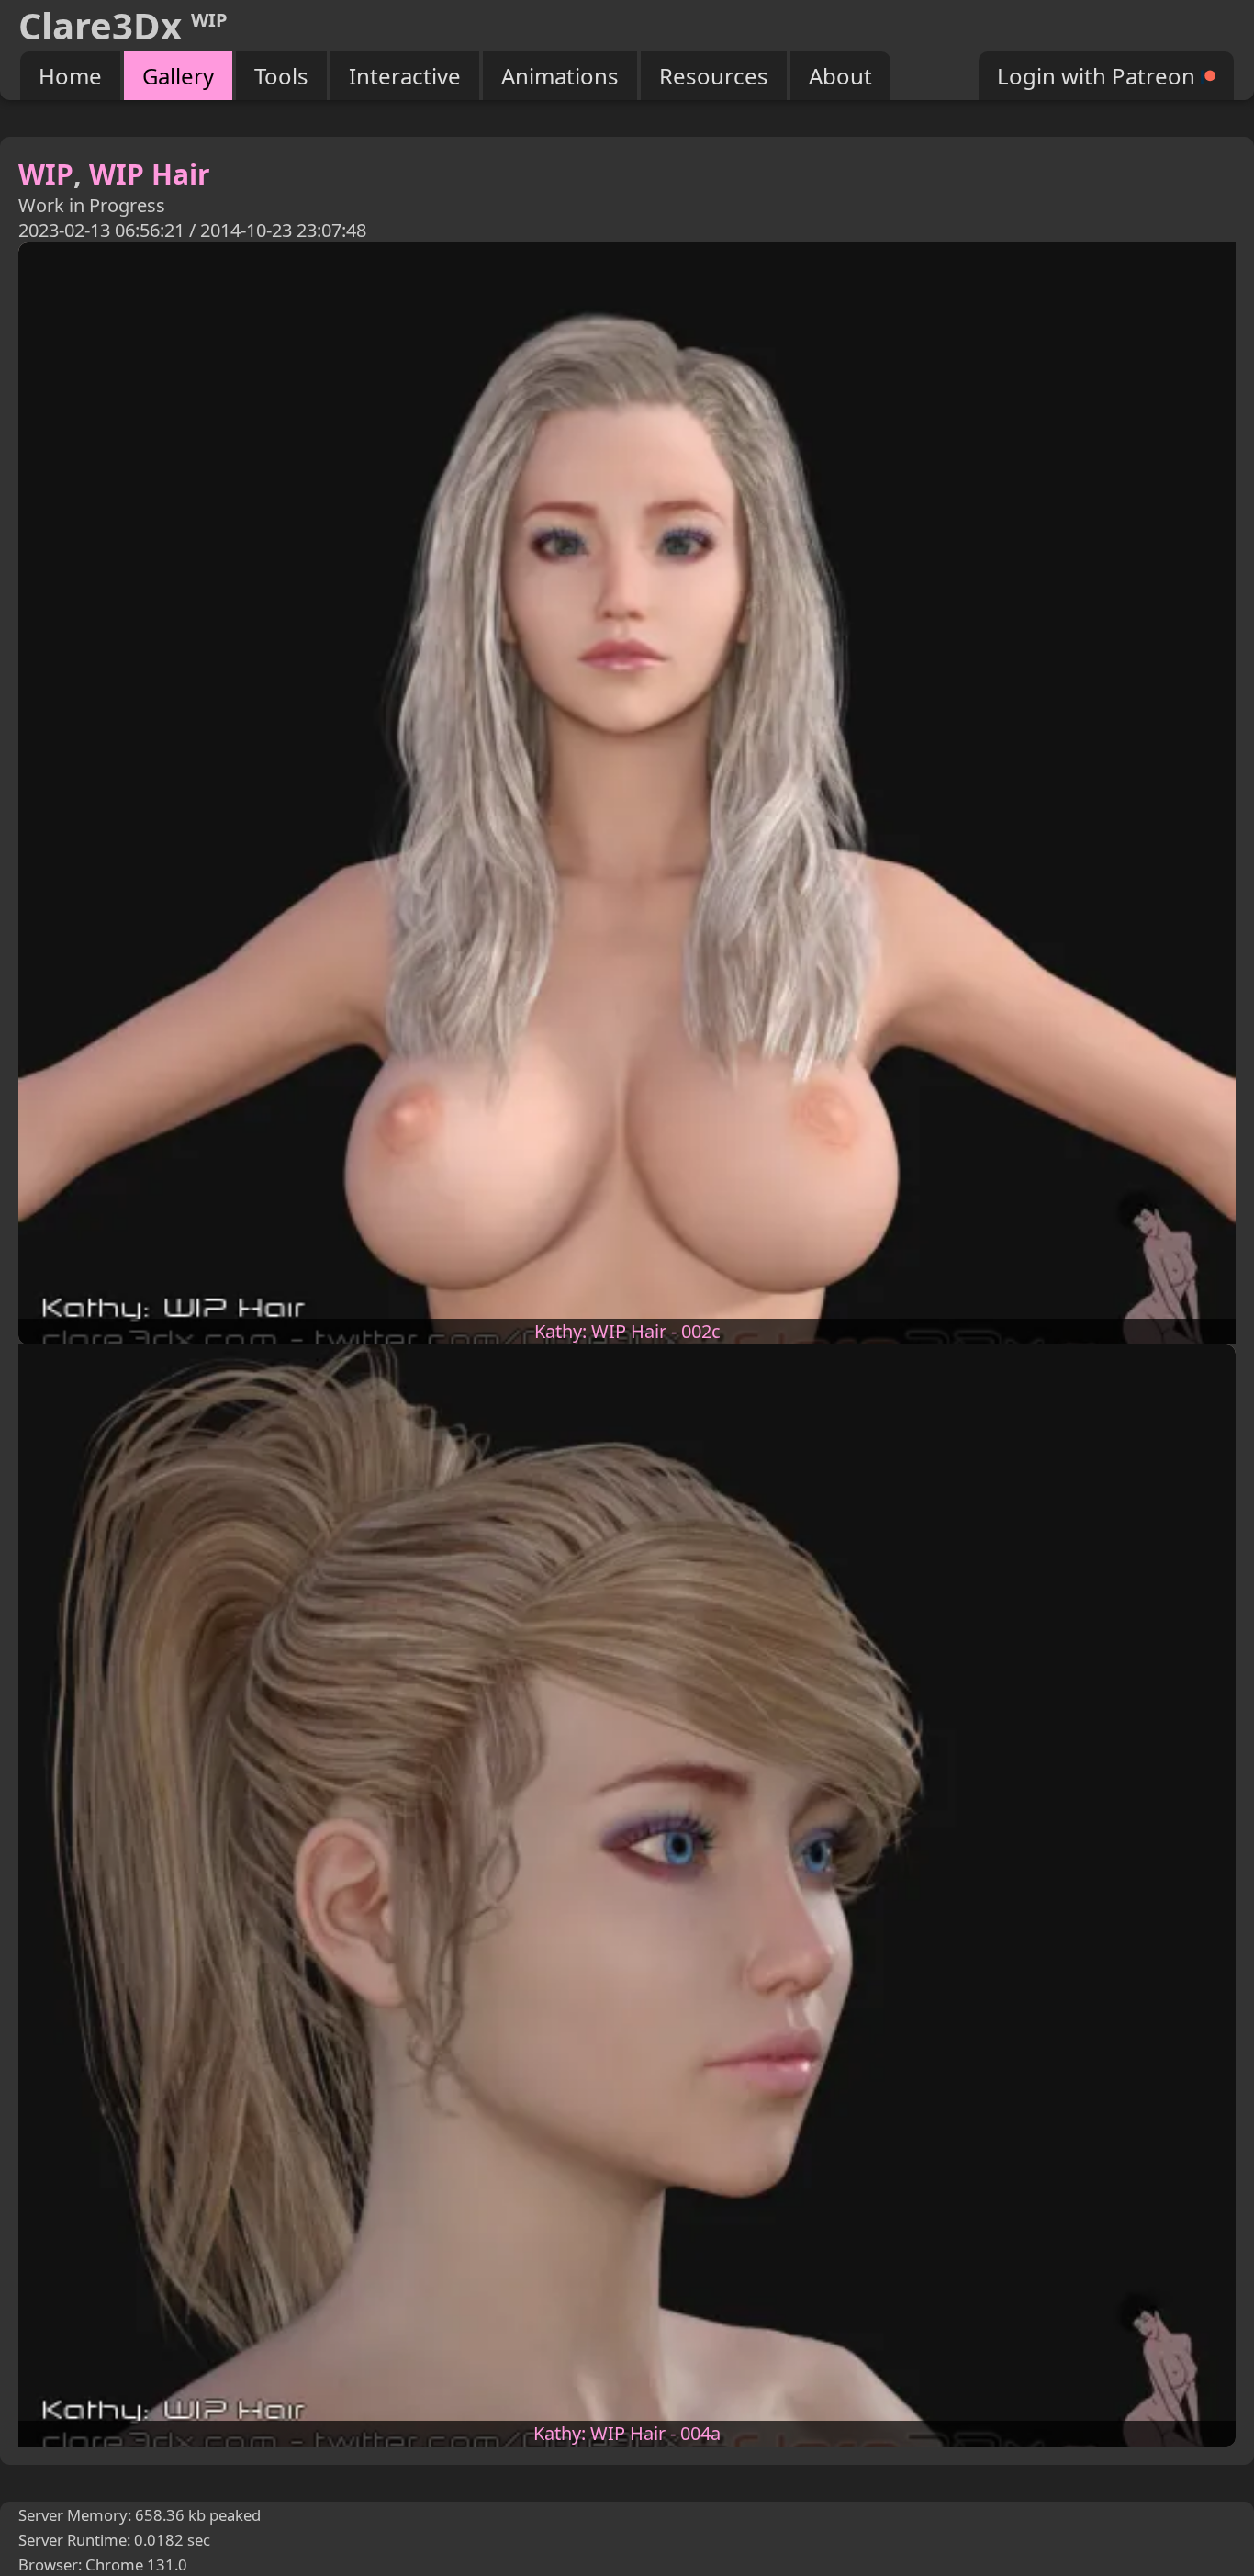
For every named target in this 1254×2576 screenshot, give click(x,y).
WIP (46, 174)
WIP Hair (150, 174)
